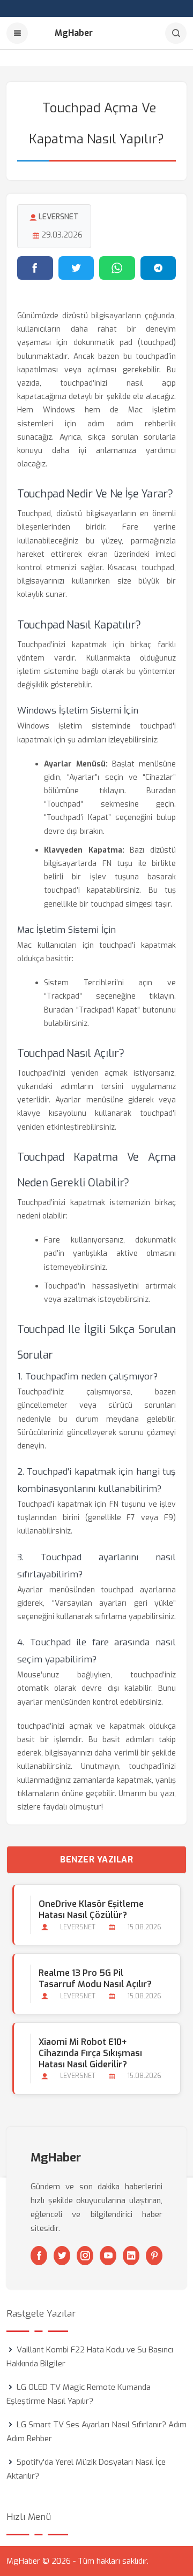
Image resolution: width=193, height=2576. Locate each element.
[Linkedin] (131, 2256)
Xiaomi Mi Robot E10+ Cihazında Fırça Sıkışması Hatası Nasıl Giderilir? (90, 2053)
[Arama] (176, 33)
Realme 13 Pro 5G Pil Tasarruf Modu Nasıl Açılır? (95, 1979)
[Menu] (17, 33)
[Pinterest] (154, 2256)
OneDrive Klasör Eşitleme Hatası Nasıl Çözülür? (91, 1910)
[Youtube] (108, 2256)
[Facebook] (39, 2256)
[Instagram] (85, 2256)
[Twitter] (62, 2256)
